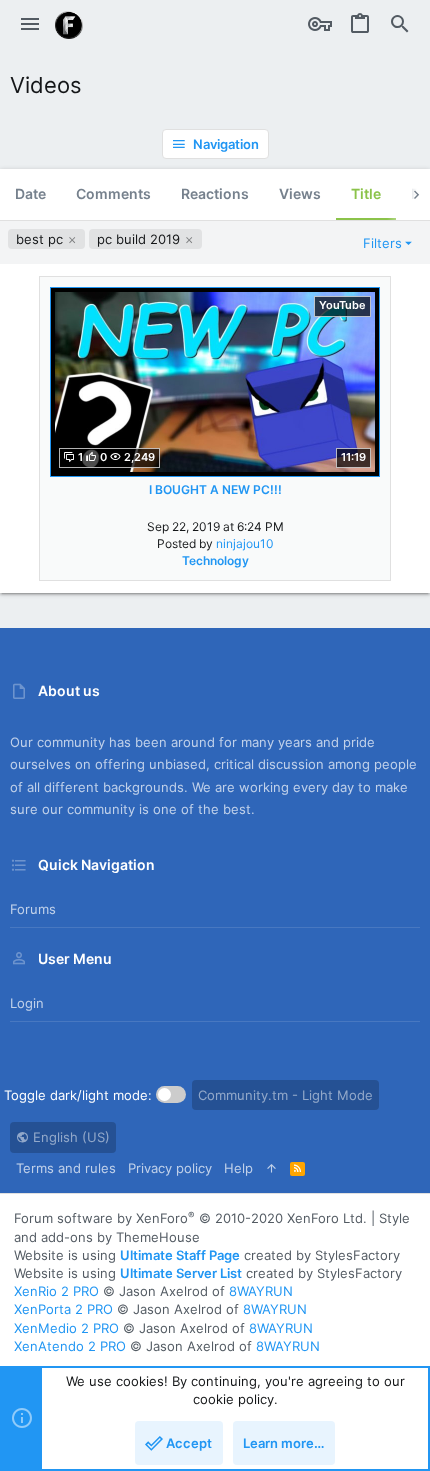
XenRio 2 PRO (56, 1291)
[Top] (271, 1168)
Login (27, 1003)
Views (300, 193)
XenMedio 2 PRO (66, 1328)
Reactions (215, 193)
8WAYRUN (261, 1291)
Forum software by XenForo (190, 1218)
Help (238, 1168)
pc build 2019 (140, 239)
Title (366, 193)
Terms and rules (66, 1168)
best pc (41, 239)
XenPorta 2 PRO (63, 1309)
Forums (33, 909)
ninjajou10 (245, 543)
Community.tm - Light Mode (285, 1095)
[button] (30, 25)
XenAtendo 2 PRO (70, 1346)
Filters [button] (382, 243)
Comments (113, 193)
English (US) (69, 1137)
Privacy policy (170, 1168)
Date (30, 193)
